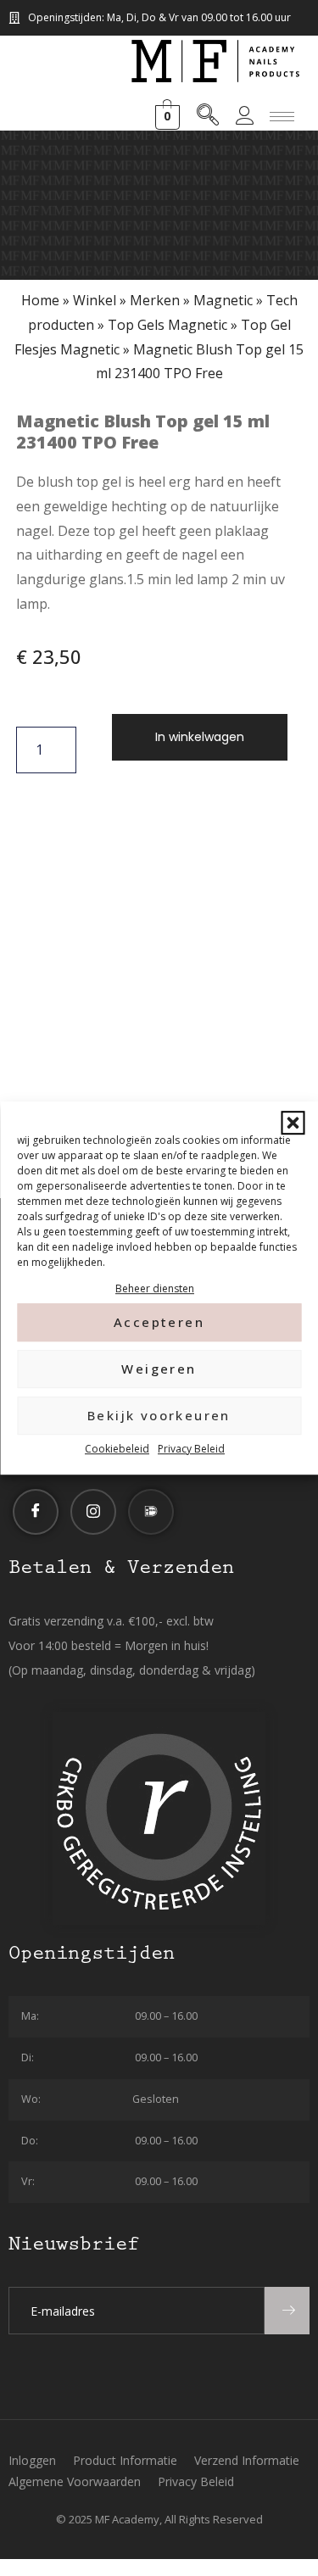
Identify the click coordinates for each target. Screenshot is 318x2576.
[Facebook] (36, 1512)
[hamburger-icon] (282, 117)
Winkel (95, 300)
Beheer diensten (155, 1288)
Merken (155, 300)
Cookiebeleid (117, 1449)
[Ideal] (151, 1512)
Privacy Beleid (191, 1449)
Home (40, 300)
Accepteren (159, 1323)
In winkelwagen (200, 737)
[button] (293, 1123)
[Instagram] (93, 1512)
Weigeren (159, 1369)
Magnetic (223, 300)
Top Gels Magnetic (167, 325)
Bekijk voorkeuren (159, 1416)
